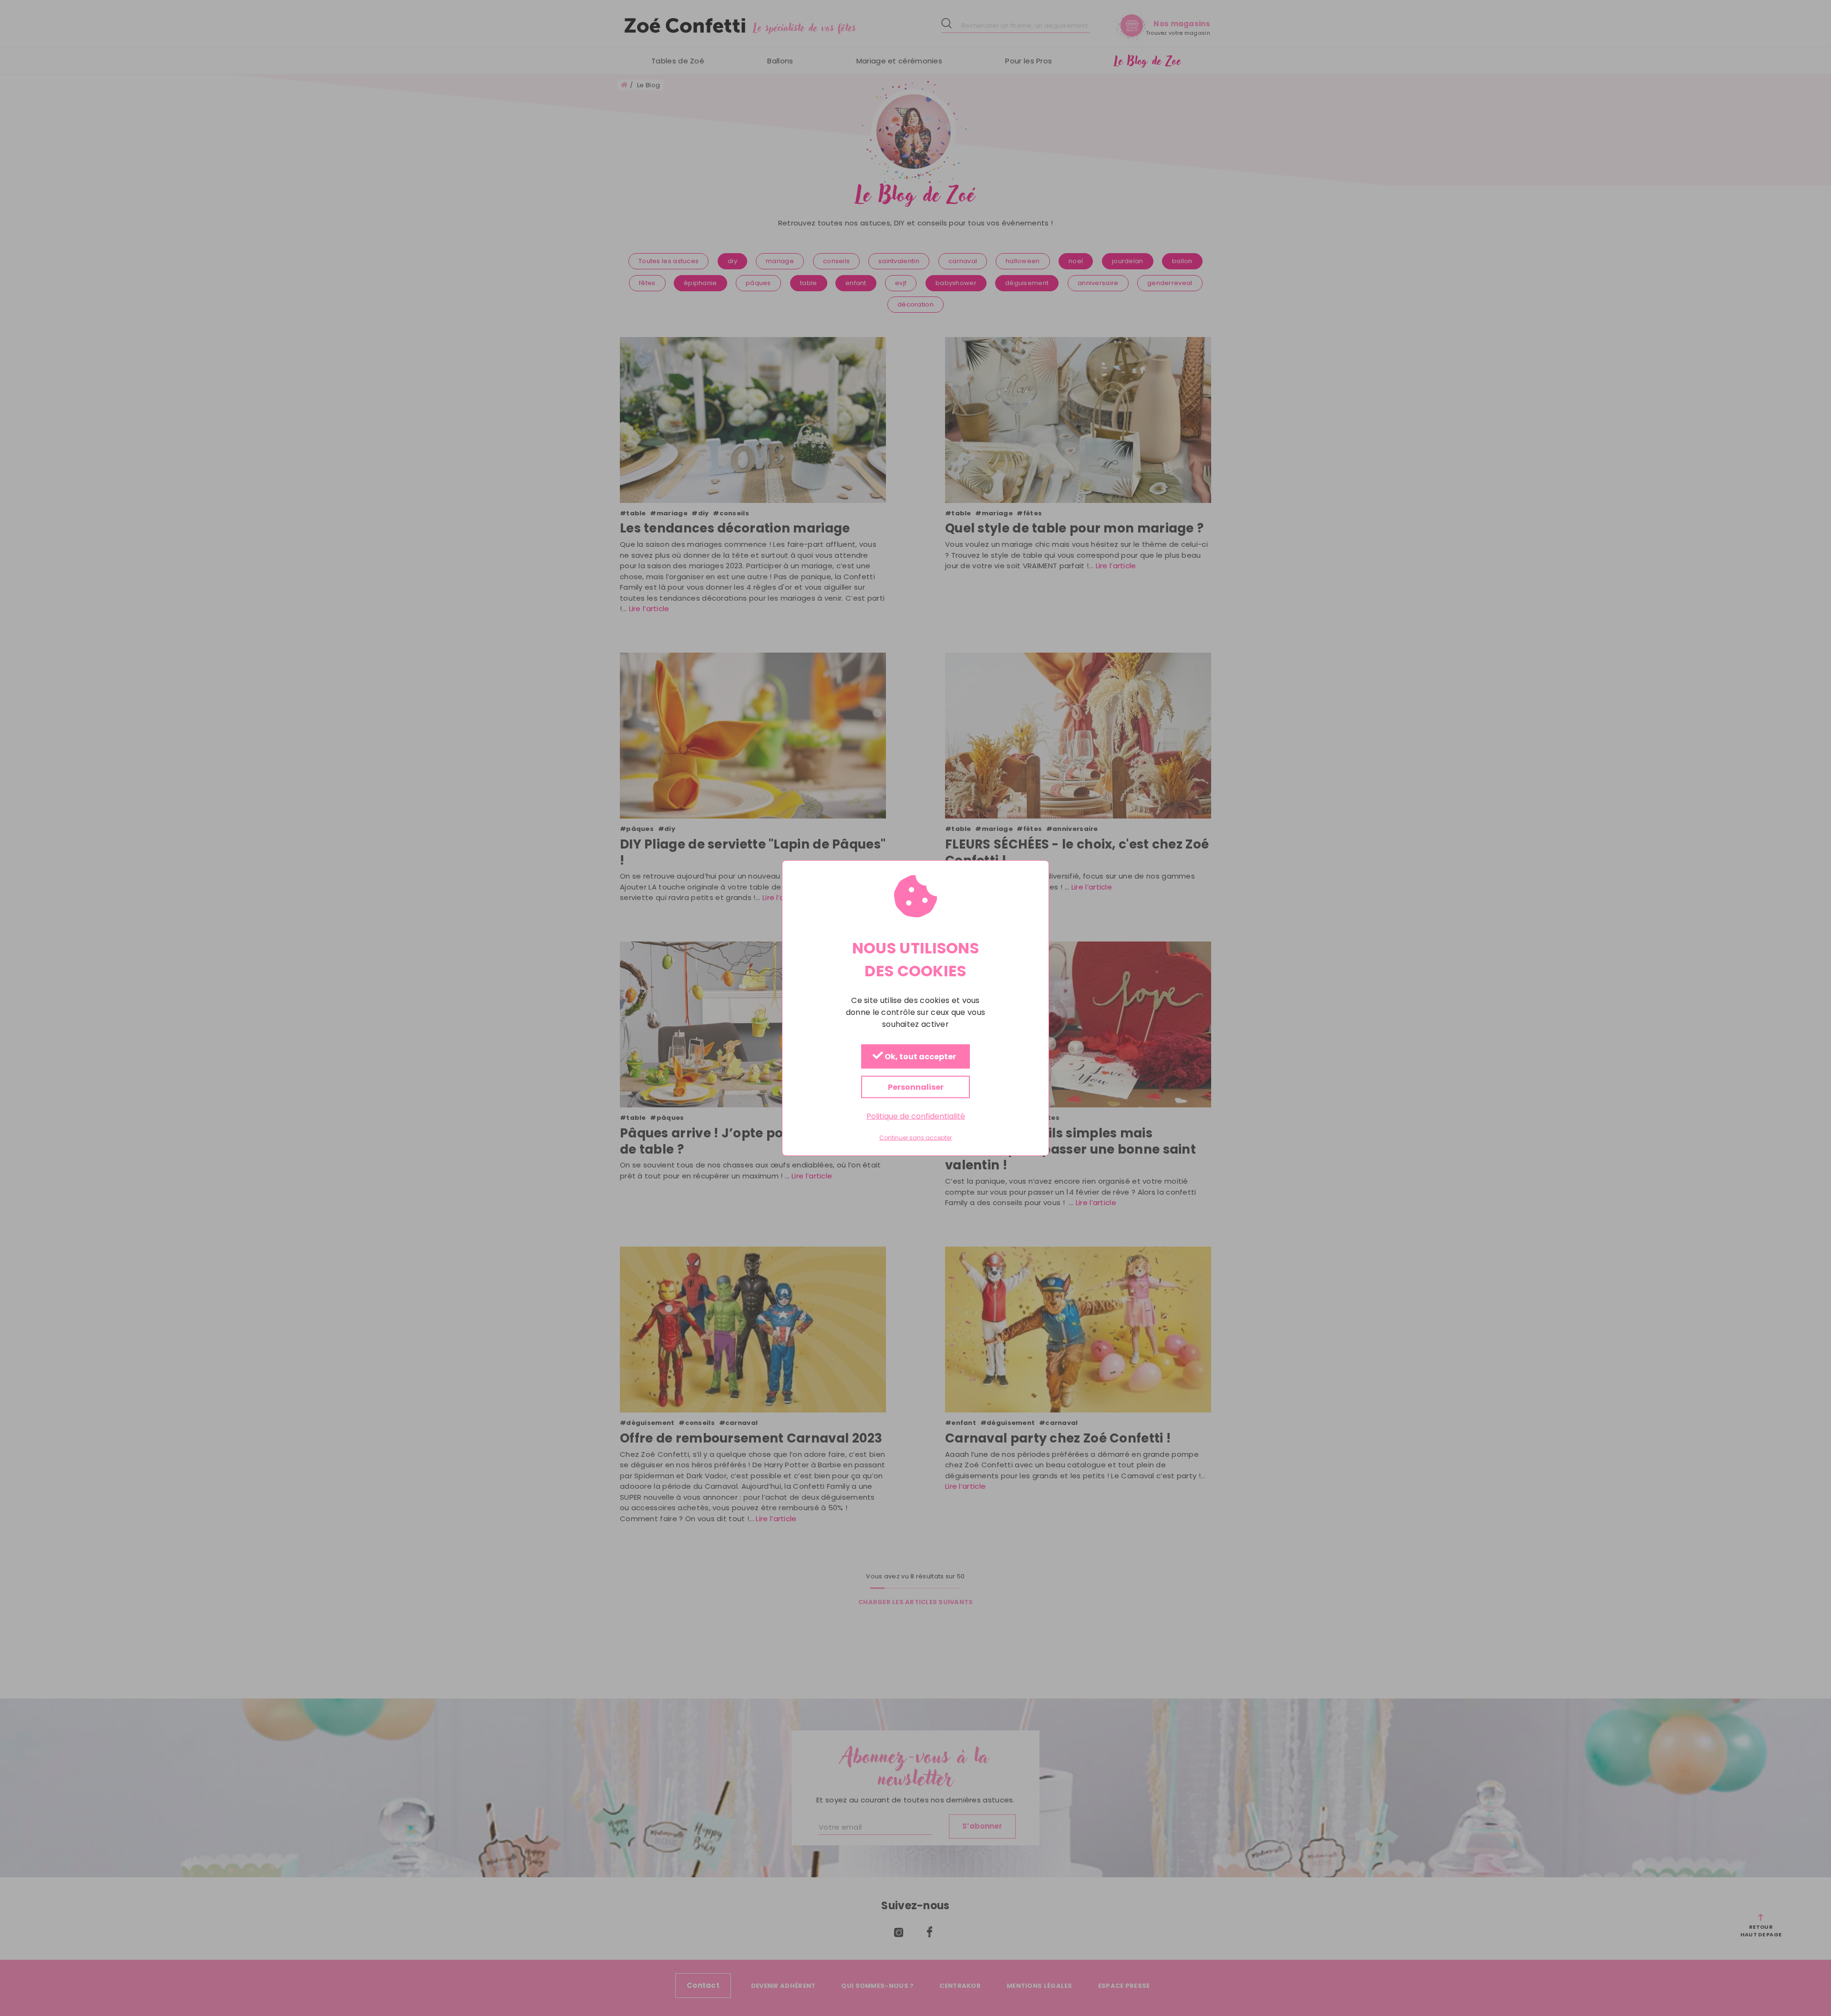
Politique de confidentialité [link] (916, 1116)
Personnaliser (916, 1087)
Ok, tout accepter (920, 1057)
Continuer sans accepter (915, 1138)
